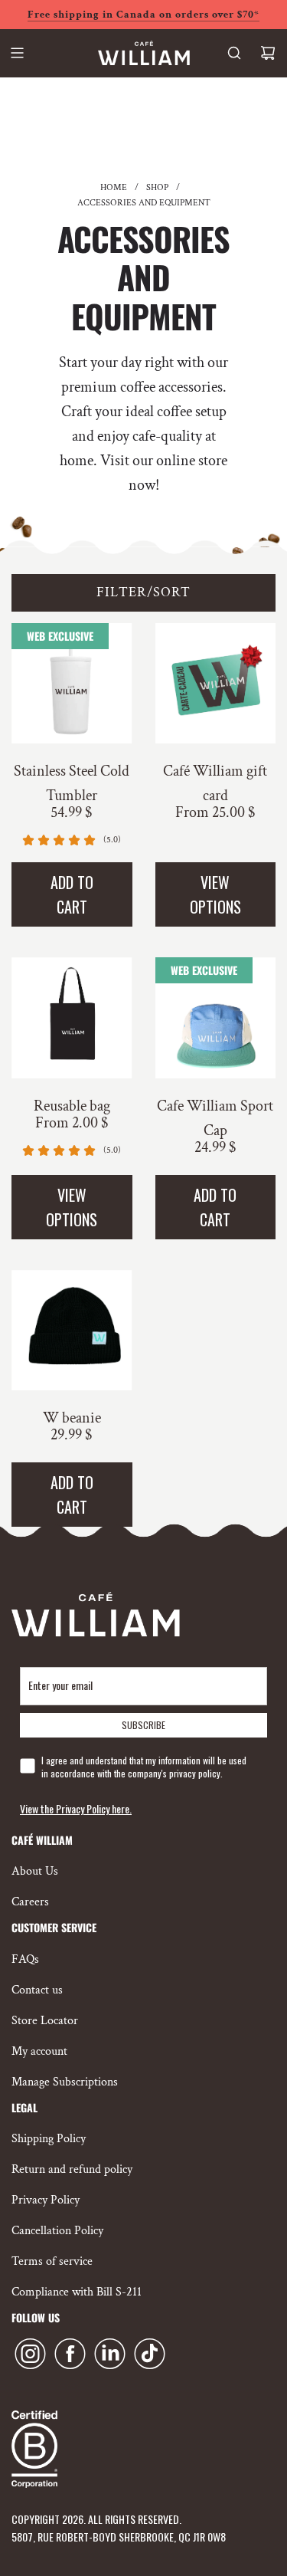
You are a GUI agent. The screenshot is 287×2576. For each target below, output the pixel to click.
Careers (30, 1902)
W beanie (72, 1418)
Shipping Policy (49, 2139)
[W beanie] (72, 1331)
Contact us (37, 1990)
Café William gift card (215, 783)
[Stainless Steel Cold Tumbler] (72, 684)
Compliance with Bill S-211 (77, 2292)
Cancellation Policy (57, 2231)
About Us (35, 1871)
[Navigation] (17, 53)
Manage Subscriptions (65, 2082)
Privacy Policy (46, 2200)
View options (215, 894)
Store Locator (45, 2021)
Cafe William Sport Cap (215, 1118)
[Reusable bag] (72, 1018)
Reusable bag (72, 1106)
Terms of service (52, 2261)
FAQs (25, 1959)
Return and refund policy (72, 2169)
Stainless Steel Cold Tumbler (72, 783)
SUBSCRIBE (143, 1725)
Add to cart (72, 894)
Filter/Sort (143, 592)
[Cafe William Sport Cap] (216, 1018)
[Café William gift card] (216, 684)
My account (39, 2051)
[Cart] (268, 53)
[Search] (234, 53)
